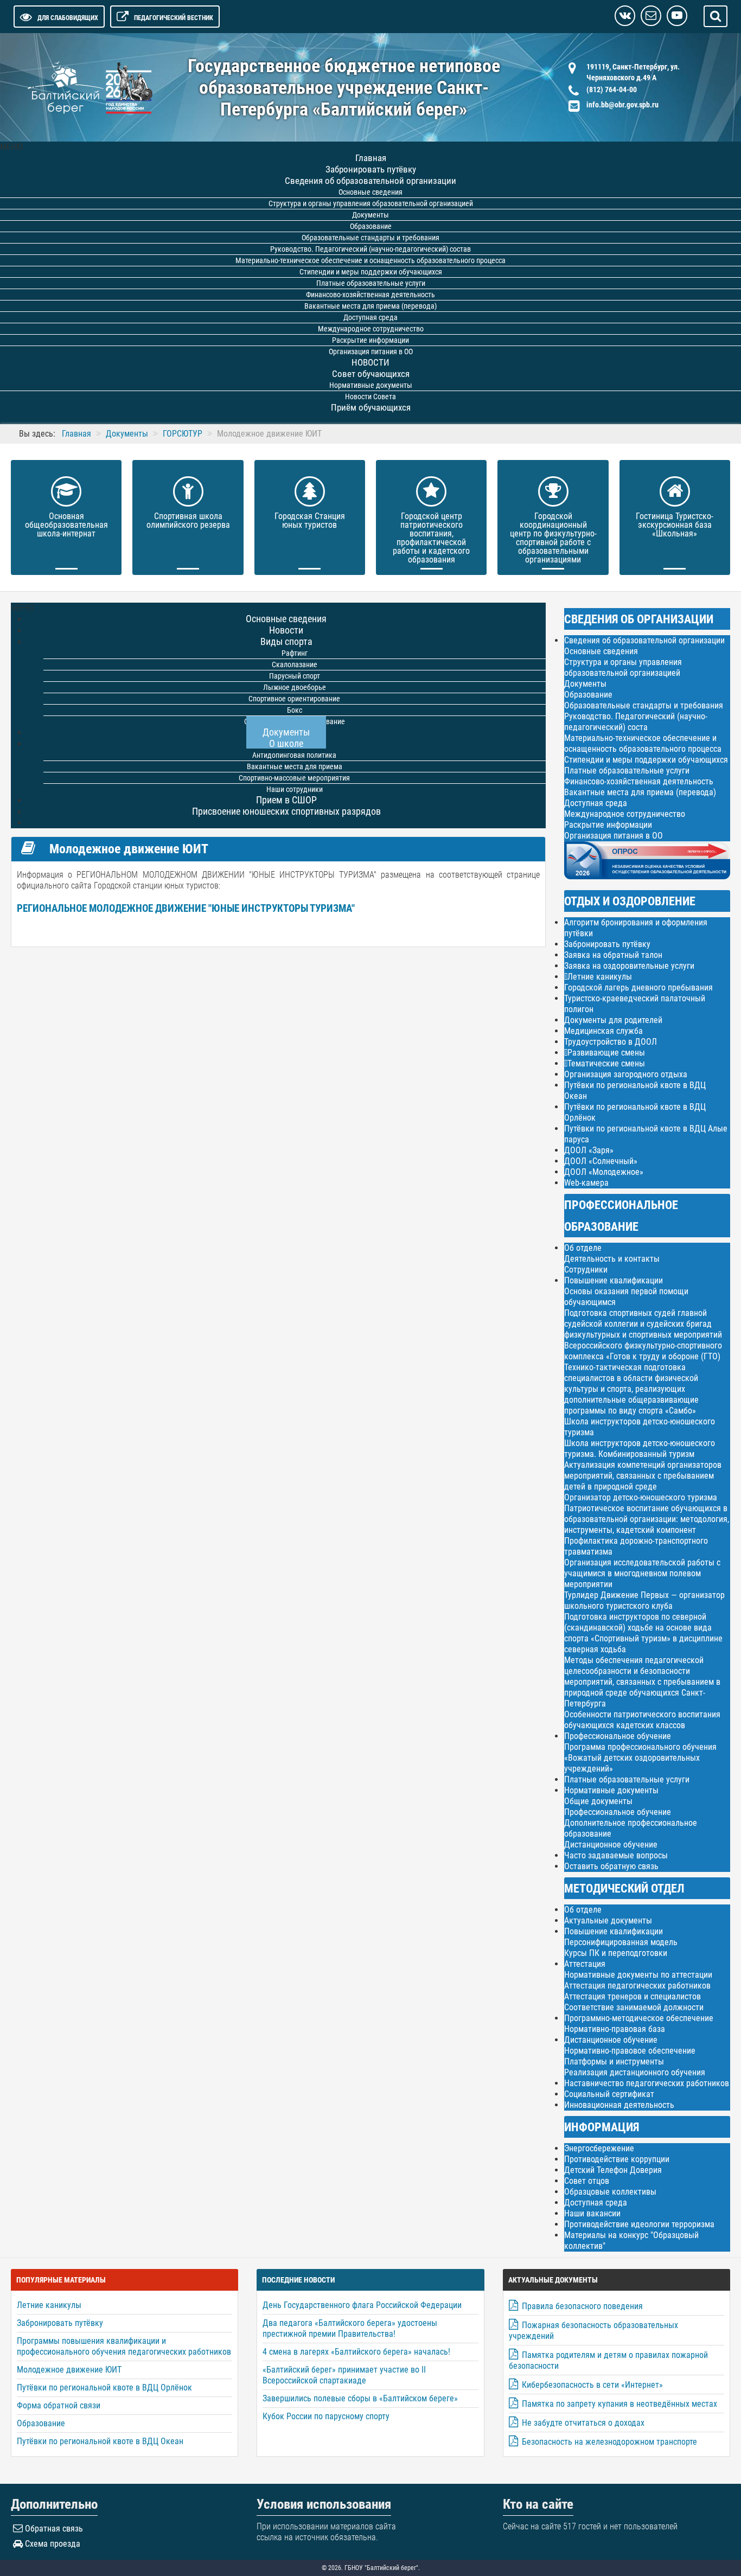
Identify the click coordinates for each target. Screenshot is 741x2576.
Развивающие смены (606, 1053)
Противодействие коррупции (617, 2159)
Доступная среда (596, 803)
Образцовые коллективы (610, 2192)
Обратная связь (54, 2529)
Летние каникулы (600, 977)
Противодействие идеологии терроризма (639, 2224)
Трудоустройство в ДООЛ (611, 1042)
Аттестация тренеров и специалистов (633, 1996)
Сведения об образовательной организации (644, 640)
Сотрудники (586, 1270)
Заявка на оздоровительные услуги (629, 966)
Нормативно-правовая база (615, 2029)
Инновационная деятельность (619, 2105)
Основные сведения (601, 651)
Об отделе (583, 1248)
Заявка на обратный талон (613, 955)
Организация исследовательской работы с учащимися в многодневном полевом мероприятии (642, 1573)
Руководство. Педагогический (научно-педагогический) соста (636, 722)
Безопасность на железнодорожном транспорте (609, 2442)
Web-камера (586, 1183)
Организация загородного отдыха (626, 1074)
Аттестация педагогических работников (637, 1986)
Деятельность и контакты (612, 1259)
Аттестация (585, 1964)
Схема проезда (53, 2544)
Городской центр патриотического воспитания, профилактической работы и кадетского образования (431, 538)
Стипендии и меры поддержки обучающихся (646, 760)
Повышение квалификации (614, 1280)
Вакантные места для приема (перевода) (640, 792)
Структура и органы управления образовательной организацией (623, 667)
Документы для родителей (613, 1020)
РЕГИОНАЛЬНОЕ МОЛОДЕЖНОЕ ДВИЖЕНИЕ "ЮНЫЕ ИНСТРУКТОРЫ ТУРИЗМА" (186, 909)
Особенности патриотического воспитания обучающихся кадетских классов (642, 1720)
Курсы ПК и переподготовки (616, 1953)
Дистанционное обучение (611, 1845)
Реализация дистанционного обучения (635, 2072)
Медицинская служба (603, 1031)
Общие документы (598, 1801)
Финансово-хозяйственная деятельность (639, 781)
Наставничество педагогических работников (647, 2083)
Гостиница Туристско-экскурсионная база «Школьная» (675, 525)
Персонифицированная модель (621, 1942)
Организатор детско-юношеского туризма (641, 1497)
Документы (585, 684)
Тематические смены (606, 1064)
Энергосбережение (599, 2148)
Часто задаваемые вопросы (616, 1855)
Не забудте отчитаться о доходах (583, 2423)
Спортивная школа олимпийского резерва (188, 520)
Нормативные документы (611, 1790)
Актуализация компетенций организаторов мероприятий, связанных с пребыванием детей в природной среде (643, 1476)
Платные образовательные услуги (627, 771)
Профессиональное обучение (618, 1736)
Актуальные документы (608, 1920)
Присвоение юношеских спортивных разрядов (286, 811)
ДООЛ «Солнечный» (601, 1161)
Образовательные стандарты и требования (644, 705)
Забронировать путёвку (607, 944)
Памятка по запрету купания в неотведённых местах (619, 2404)
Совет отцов (587, 2181)
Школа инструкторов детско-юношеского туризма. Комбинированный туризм (640, 1449)
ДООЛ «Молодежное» (604, 1172)
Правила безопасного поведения (582, 2306)
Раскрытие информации (608, 825)
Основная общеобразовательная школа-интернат (66, 525)
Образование (588, 695)
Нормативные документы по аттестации (638, 1975)
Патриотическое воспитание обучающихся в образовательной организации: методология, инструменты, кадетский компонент (647, 1519)
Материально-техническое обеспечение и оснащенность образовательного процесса (643, 743)
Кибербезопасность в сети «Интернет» (592, 2385)
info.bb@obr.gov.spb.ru (622, 105)
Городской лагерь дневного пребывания (638, 987)
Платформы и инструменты (614, 2062)
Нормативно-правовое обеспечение (630, 2051)
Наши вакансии (592, 2213)
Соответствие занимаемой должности (634, 2007)
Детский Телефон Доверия (613, 2170)
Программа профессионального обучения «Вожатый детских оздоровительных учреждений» (640, 1758)
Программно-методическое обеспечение (639, 2018)
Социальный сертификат (609, 2094)
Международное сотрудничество (625, 814)
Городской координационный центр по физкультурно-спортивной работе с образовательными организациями (553, 538)
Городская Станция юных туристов (310, 520)
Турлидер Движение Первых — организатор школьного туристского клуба (644, 1600)
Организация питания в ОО (614, 836)
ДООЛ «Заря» (589, 1150)
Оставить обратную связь (611, 1866)
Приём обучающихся (371, 407)
